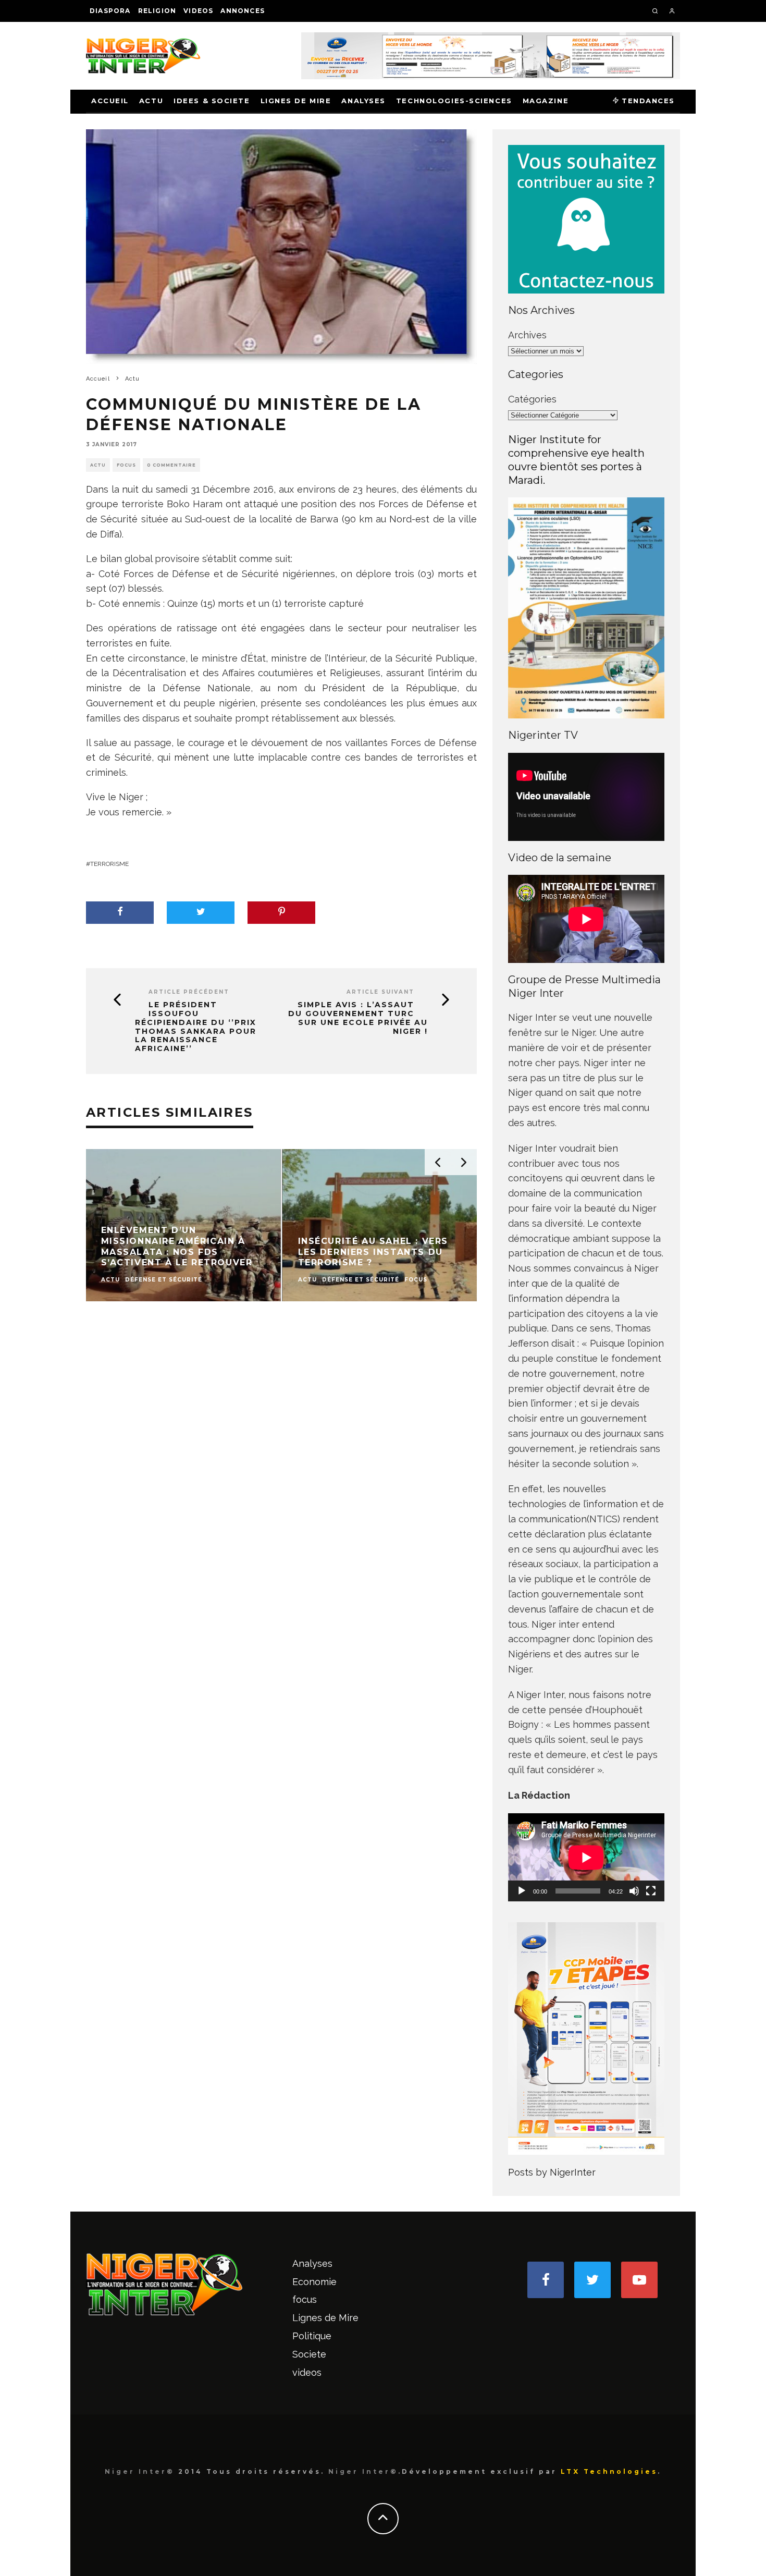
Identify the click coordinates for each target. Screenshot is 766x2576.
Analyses (363, 101)
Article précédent (189, 992)
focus (126, 465)
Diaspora (110, 11)
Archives (527, 335)
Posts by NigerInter (552, 2172)
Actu (151, 101)
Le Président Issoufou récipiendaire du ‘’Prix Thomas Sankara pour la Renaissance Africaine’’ (196, 1027)
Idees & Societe (212, 101)
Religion (157, 11)
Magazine (546, 101)
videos (198, 11)
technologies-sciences (454, 101)
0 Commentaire (171, 465)
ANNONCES (243, 11)
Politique (312, 2336)
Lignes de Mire (296, 101)
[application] (586, 1857)
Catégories (532, 399)
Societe (309, 2354)
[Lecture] (522, 1891)
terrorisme (109, 864)
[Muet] (634, 1891)
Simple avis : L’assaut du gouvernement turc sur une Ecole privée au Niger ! (358, 1018)
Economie (314, 2282)
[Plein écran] (651, 1891)
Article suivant (380, 992)
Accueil (110, 101)
